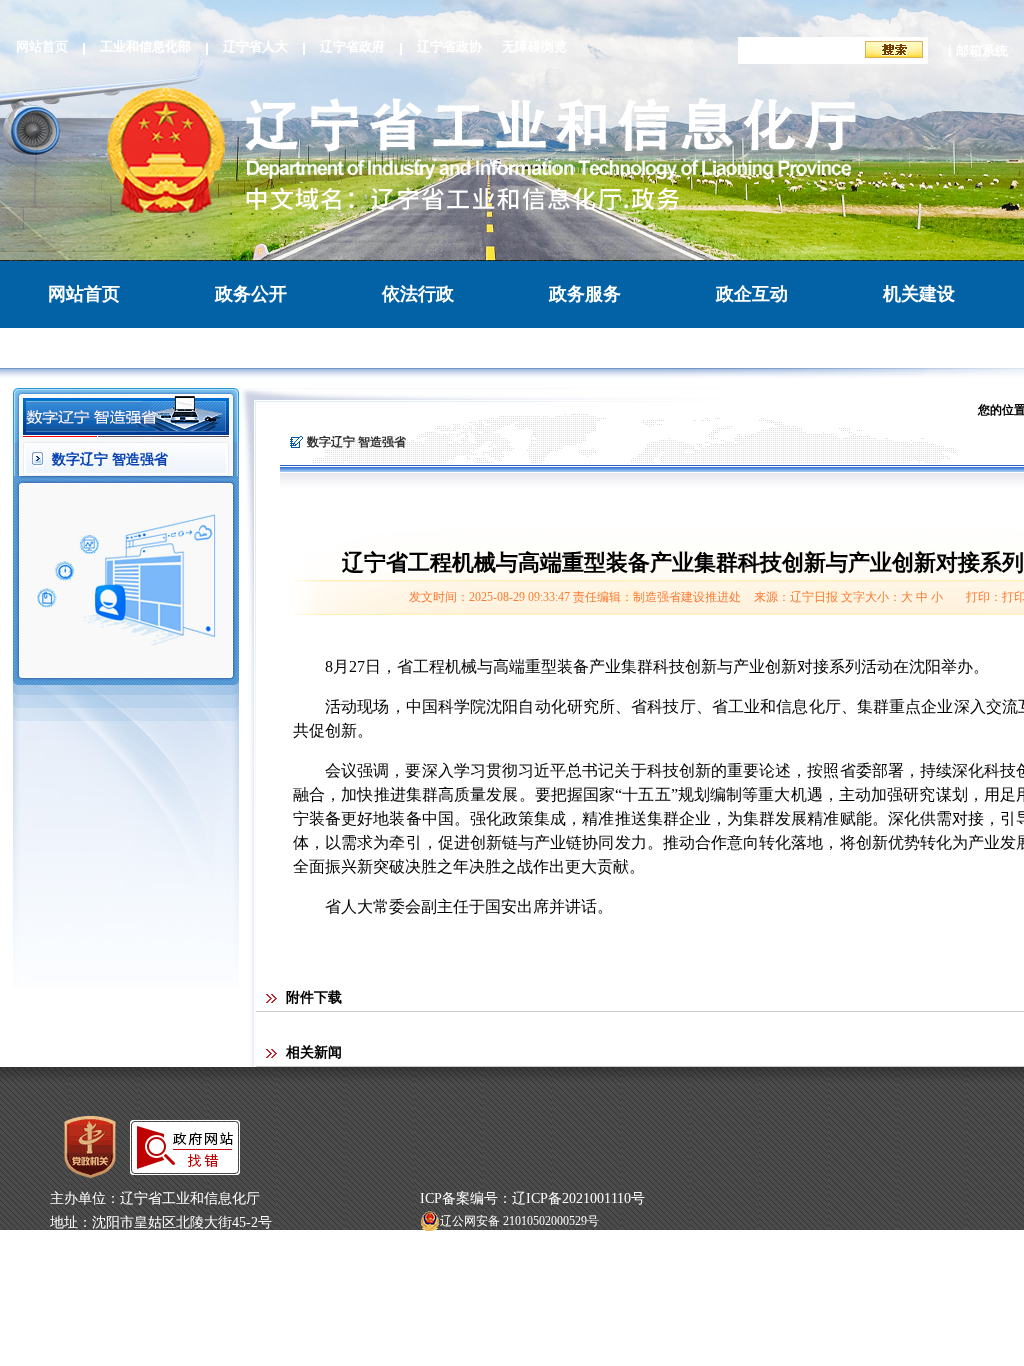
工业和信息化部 (145, 46)
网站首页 (42, 46)
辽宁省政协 (449, 46)
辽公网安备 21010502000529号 (519, 1221)
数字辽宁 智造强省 (110, 459)
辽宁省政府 (352, 46)
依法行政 (418, 294)
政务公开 (251, 294)
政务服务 (585, 294)
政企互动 (752, 294)
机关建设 (919, 294)
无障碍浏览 (534, 46)
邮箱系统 (982, 50)
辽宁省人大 (255, 46)
